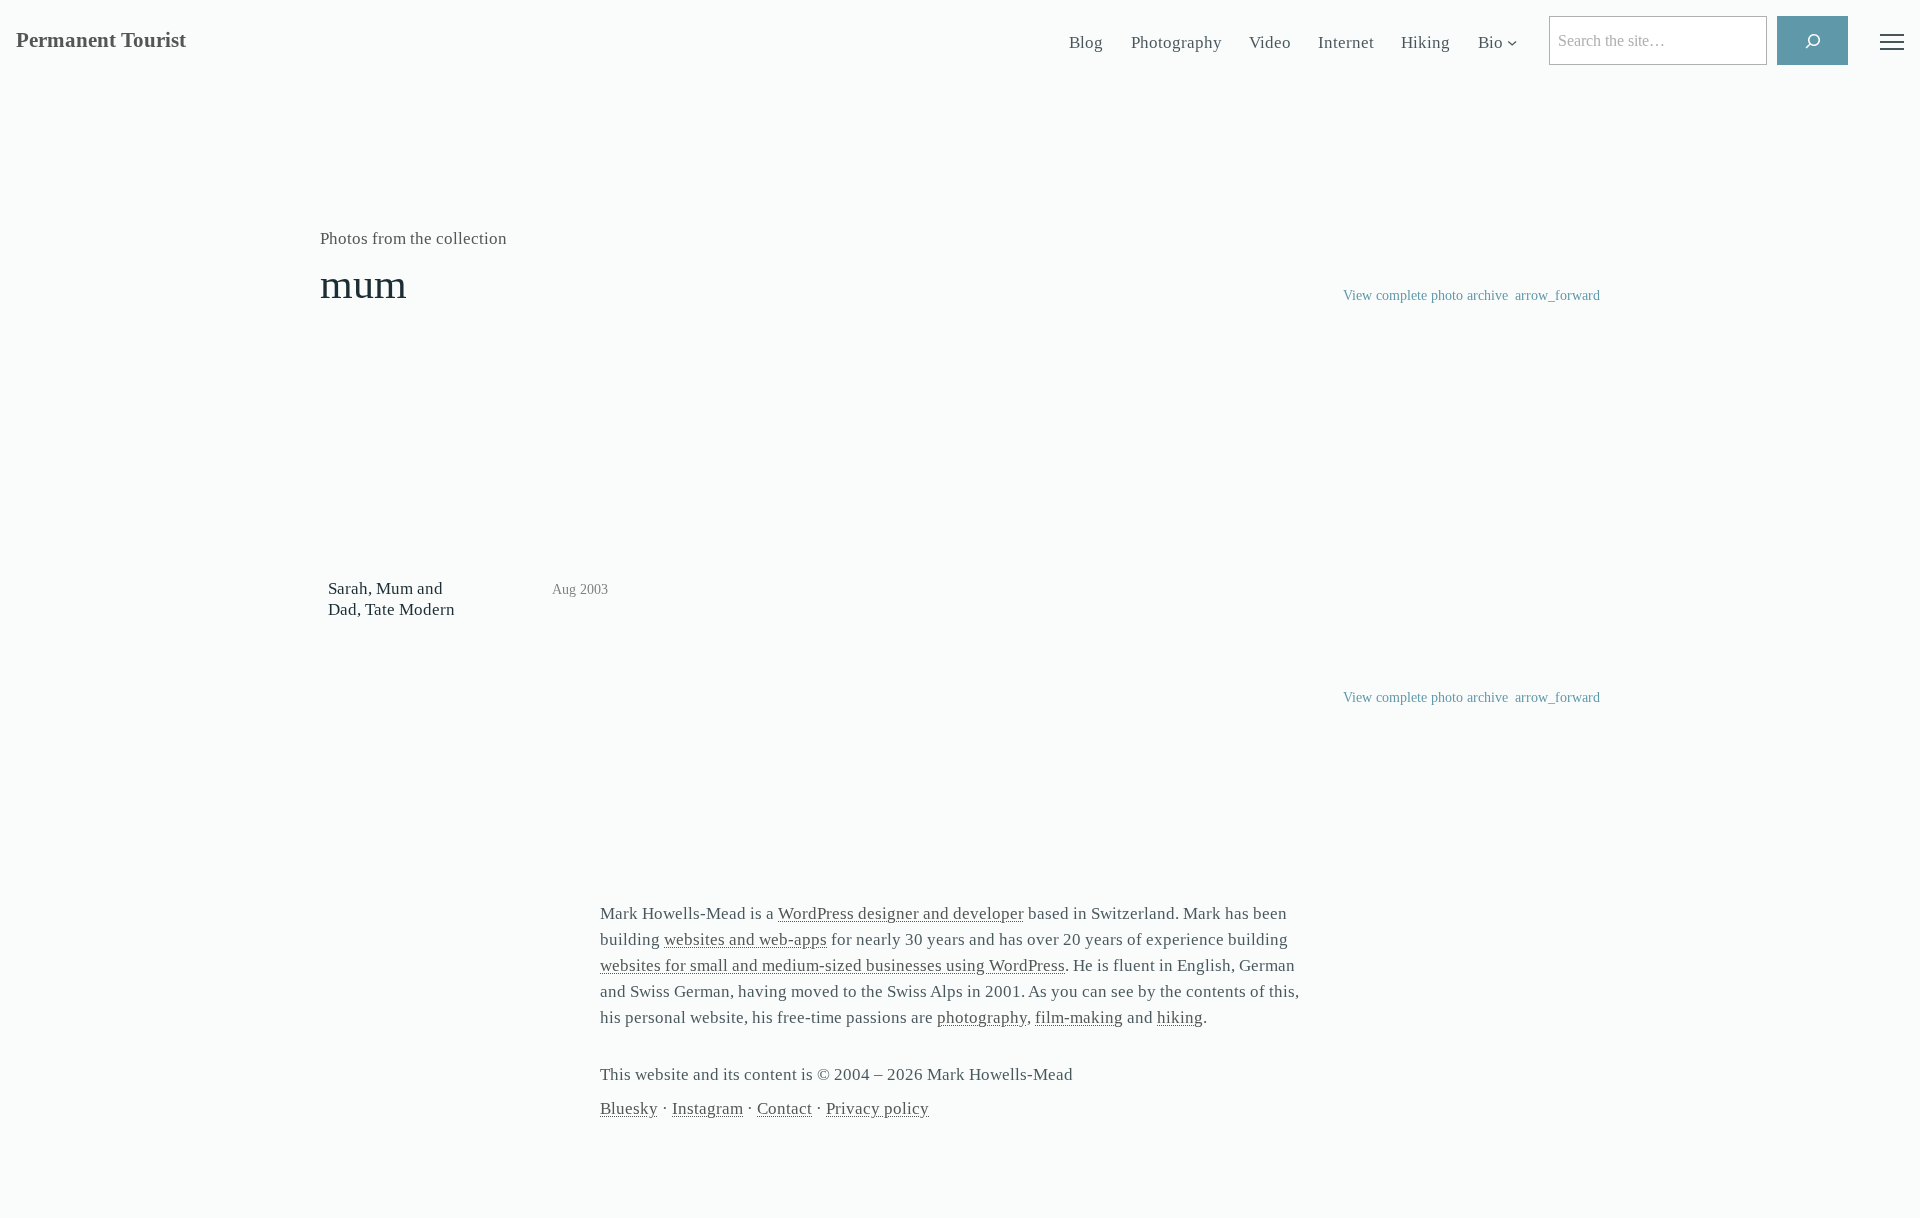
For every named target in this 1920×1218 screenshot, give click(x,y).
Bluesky (629, 1108)
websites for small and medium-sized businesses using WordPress (832, 965)
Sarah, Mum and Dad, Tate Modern (391, 599)
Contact (784, 1108)
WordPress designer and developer (901, 913)
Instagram (707, 1108)
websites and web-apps (745, 939)
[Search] (1812, 40)
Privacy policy (877, 1108)
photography (982, 1017)
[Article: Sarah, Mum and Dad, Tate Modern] (468, 472)
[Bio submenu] (1512, 43)
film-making (1079, 1017)
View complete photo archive (1425, 295)
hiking (1180, 1017)
